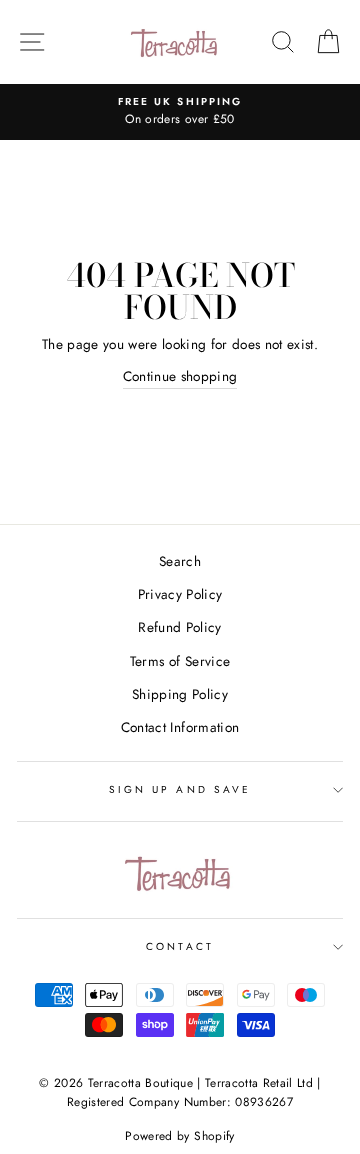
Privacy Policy (180, 594)
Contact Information (180, 727)
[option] (180, 112)
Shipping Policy (180, 694)
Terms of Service (180, 661)
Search (180, 561)
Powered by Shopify (179, 1136)
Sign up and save (180, 789)
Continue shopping (180, 376)
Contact (179, 946)
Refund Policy (179, 627)
